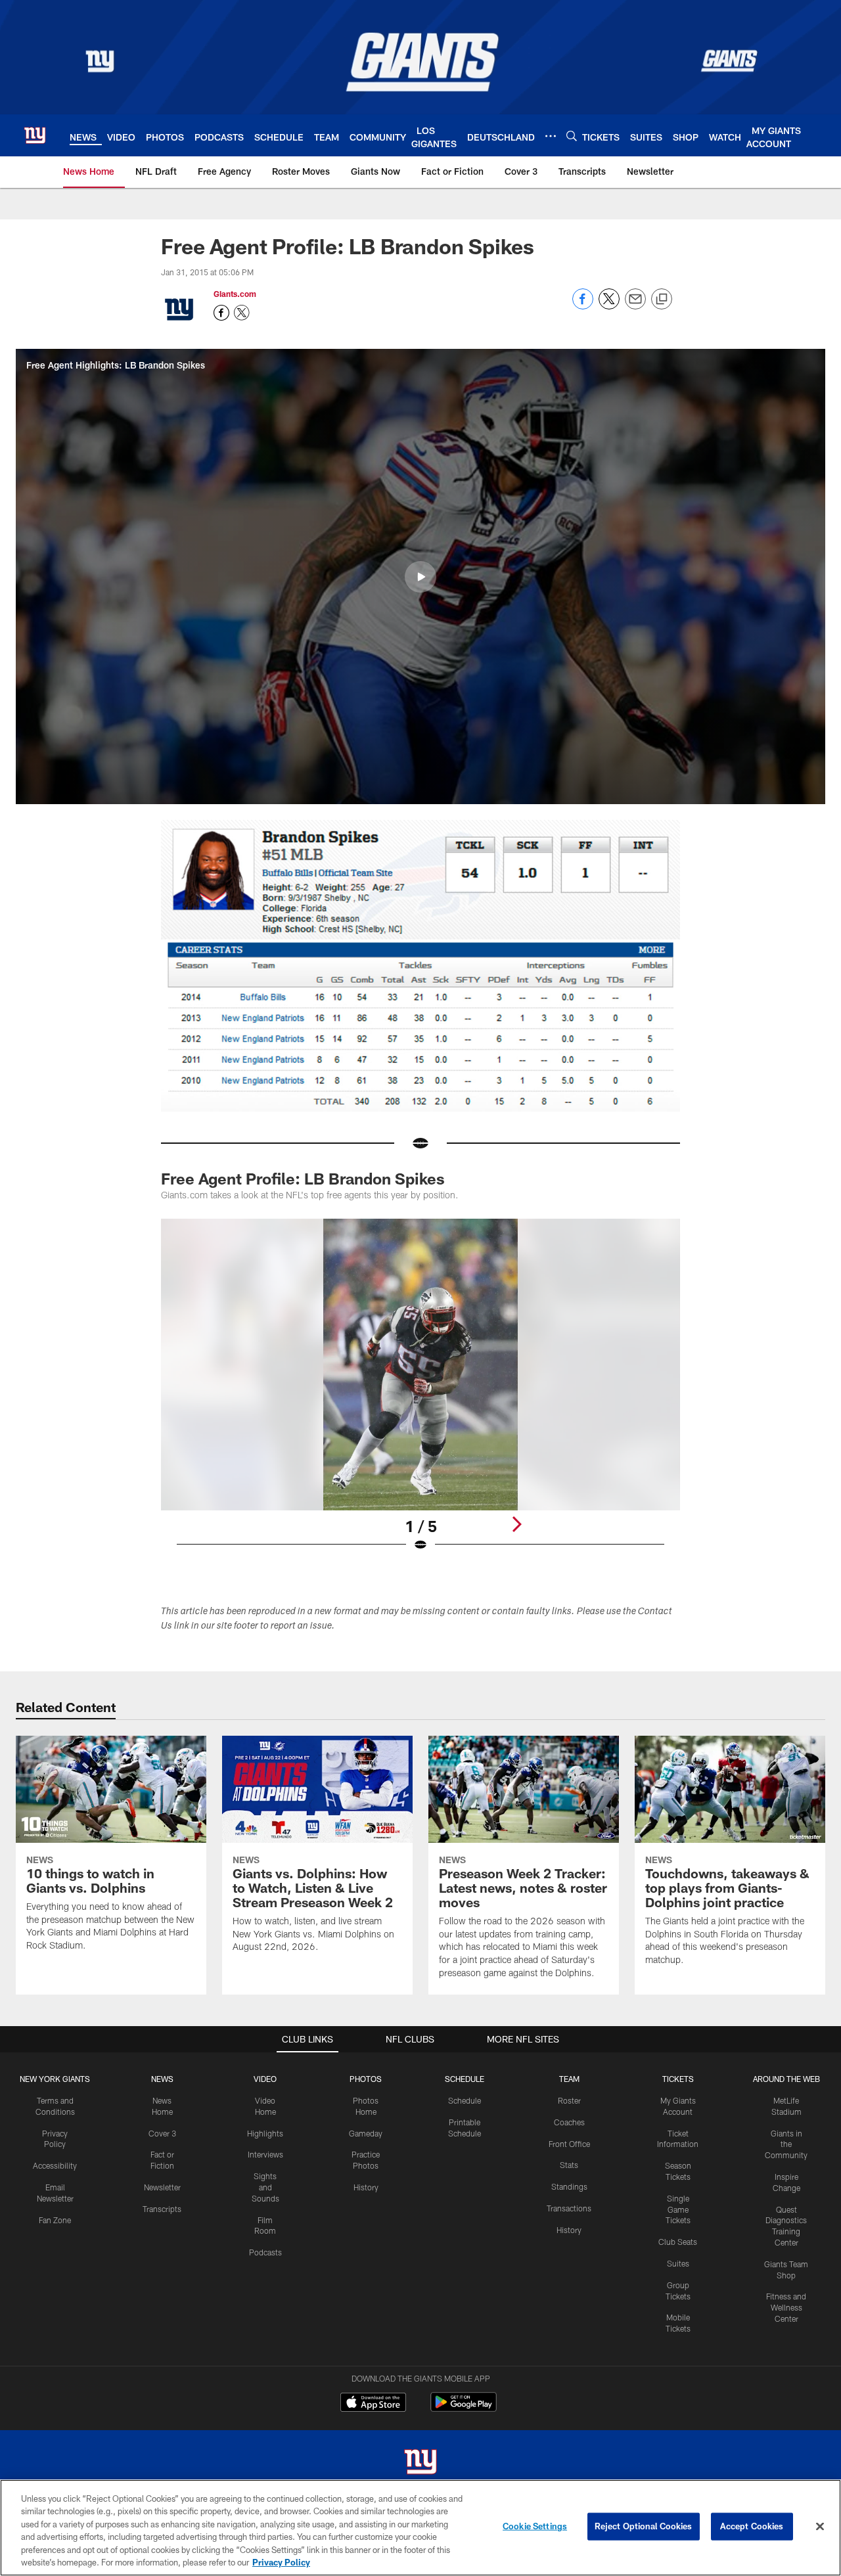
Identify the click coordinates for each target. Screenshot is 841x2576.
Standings (569, 2186)
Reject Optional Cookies (644, 2526)
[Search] (572, 136)
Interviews (265, 2154)
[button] (420, 577)
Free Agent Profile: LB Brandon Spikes (303, 1178)
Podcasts (265, 2252)
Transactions (569, 2208)
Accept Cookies (752, 2526)
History (366, 2187)
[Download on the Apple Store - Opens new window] (373, 2404)
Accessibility (55, 2165)
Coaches (569, 2122)
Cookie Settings (535, 2526)
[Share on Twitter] (609, 306)
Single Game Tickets (678, 2209)
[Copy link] (662, 300)
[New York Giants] (420, 2463)
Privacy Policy (281, 2562)
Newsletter (162, 2187)
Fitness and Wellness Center (786, 2307)
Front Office (569, 2144)
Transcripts (162, 2209)
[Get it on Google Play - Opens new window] (464, 2409)
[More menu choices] (551, 136)
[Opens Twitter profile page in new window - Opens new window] (242, 313)
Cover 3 (162, 2133)
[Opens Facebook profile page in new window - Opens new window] (221, 313)
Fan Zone (55, 2220)
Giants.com (235, 294)
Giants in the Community (786, 2144)
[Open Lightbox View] (420, 1393)
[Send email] (635, 306)
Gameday (366, 2133)
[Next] (516, 1524)
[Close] (820, 2527)
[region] (420, 2528)
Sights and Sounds (265, 2187)
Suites (678, 2263)
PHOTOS (366, 2079)
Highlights (265, 2133)
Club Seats (678, 2242)
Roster (569, 2100)
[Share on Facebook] (583, 306)
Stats (569, 2165)
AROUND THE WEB (786, 2079)
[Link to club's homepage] (35, 135)
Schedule (465, 2100)
